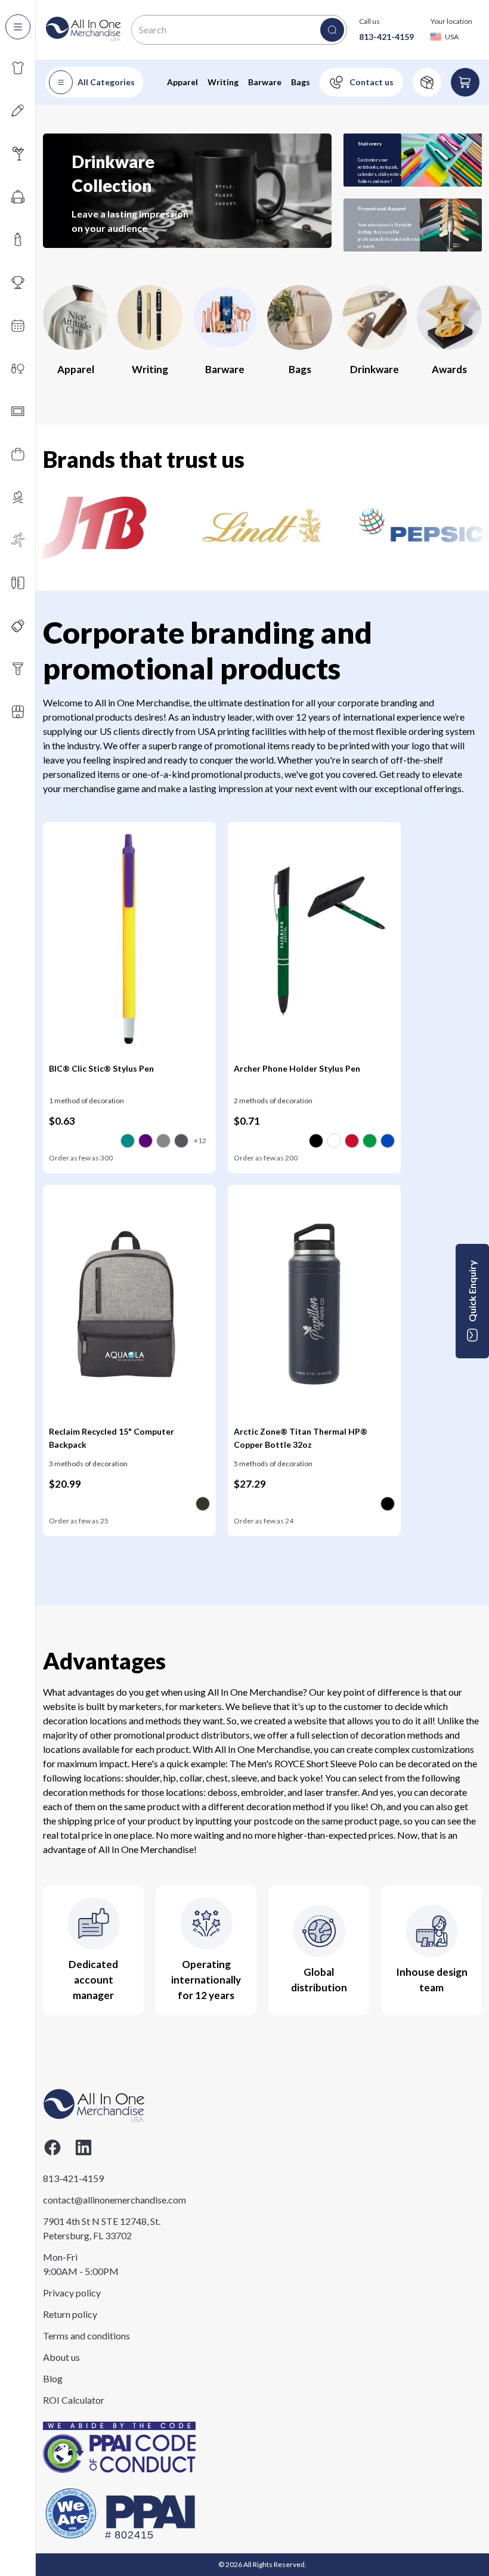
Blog (53, 2378)
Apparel (182, 82)
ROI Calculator (74, 2400)
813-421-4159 (386, 37)
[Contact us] (361, 82)
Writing (223, 82)
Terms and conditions (86, 2336)
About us (61, 2357)
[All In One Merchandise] (83, 30)
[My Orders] (427, 82)
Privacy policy (72, 2293)
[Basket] (465, 82)
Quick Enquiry (472, 1291)
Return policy (70, 2314)
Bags (301, 82)
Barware (265, 82)
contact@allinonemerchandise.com (102, 2200)
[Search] (332, 30)
